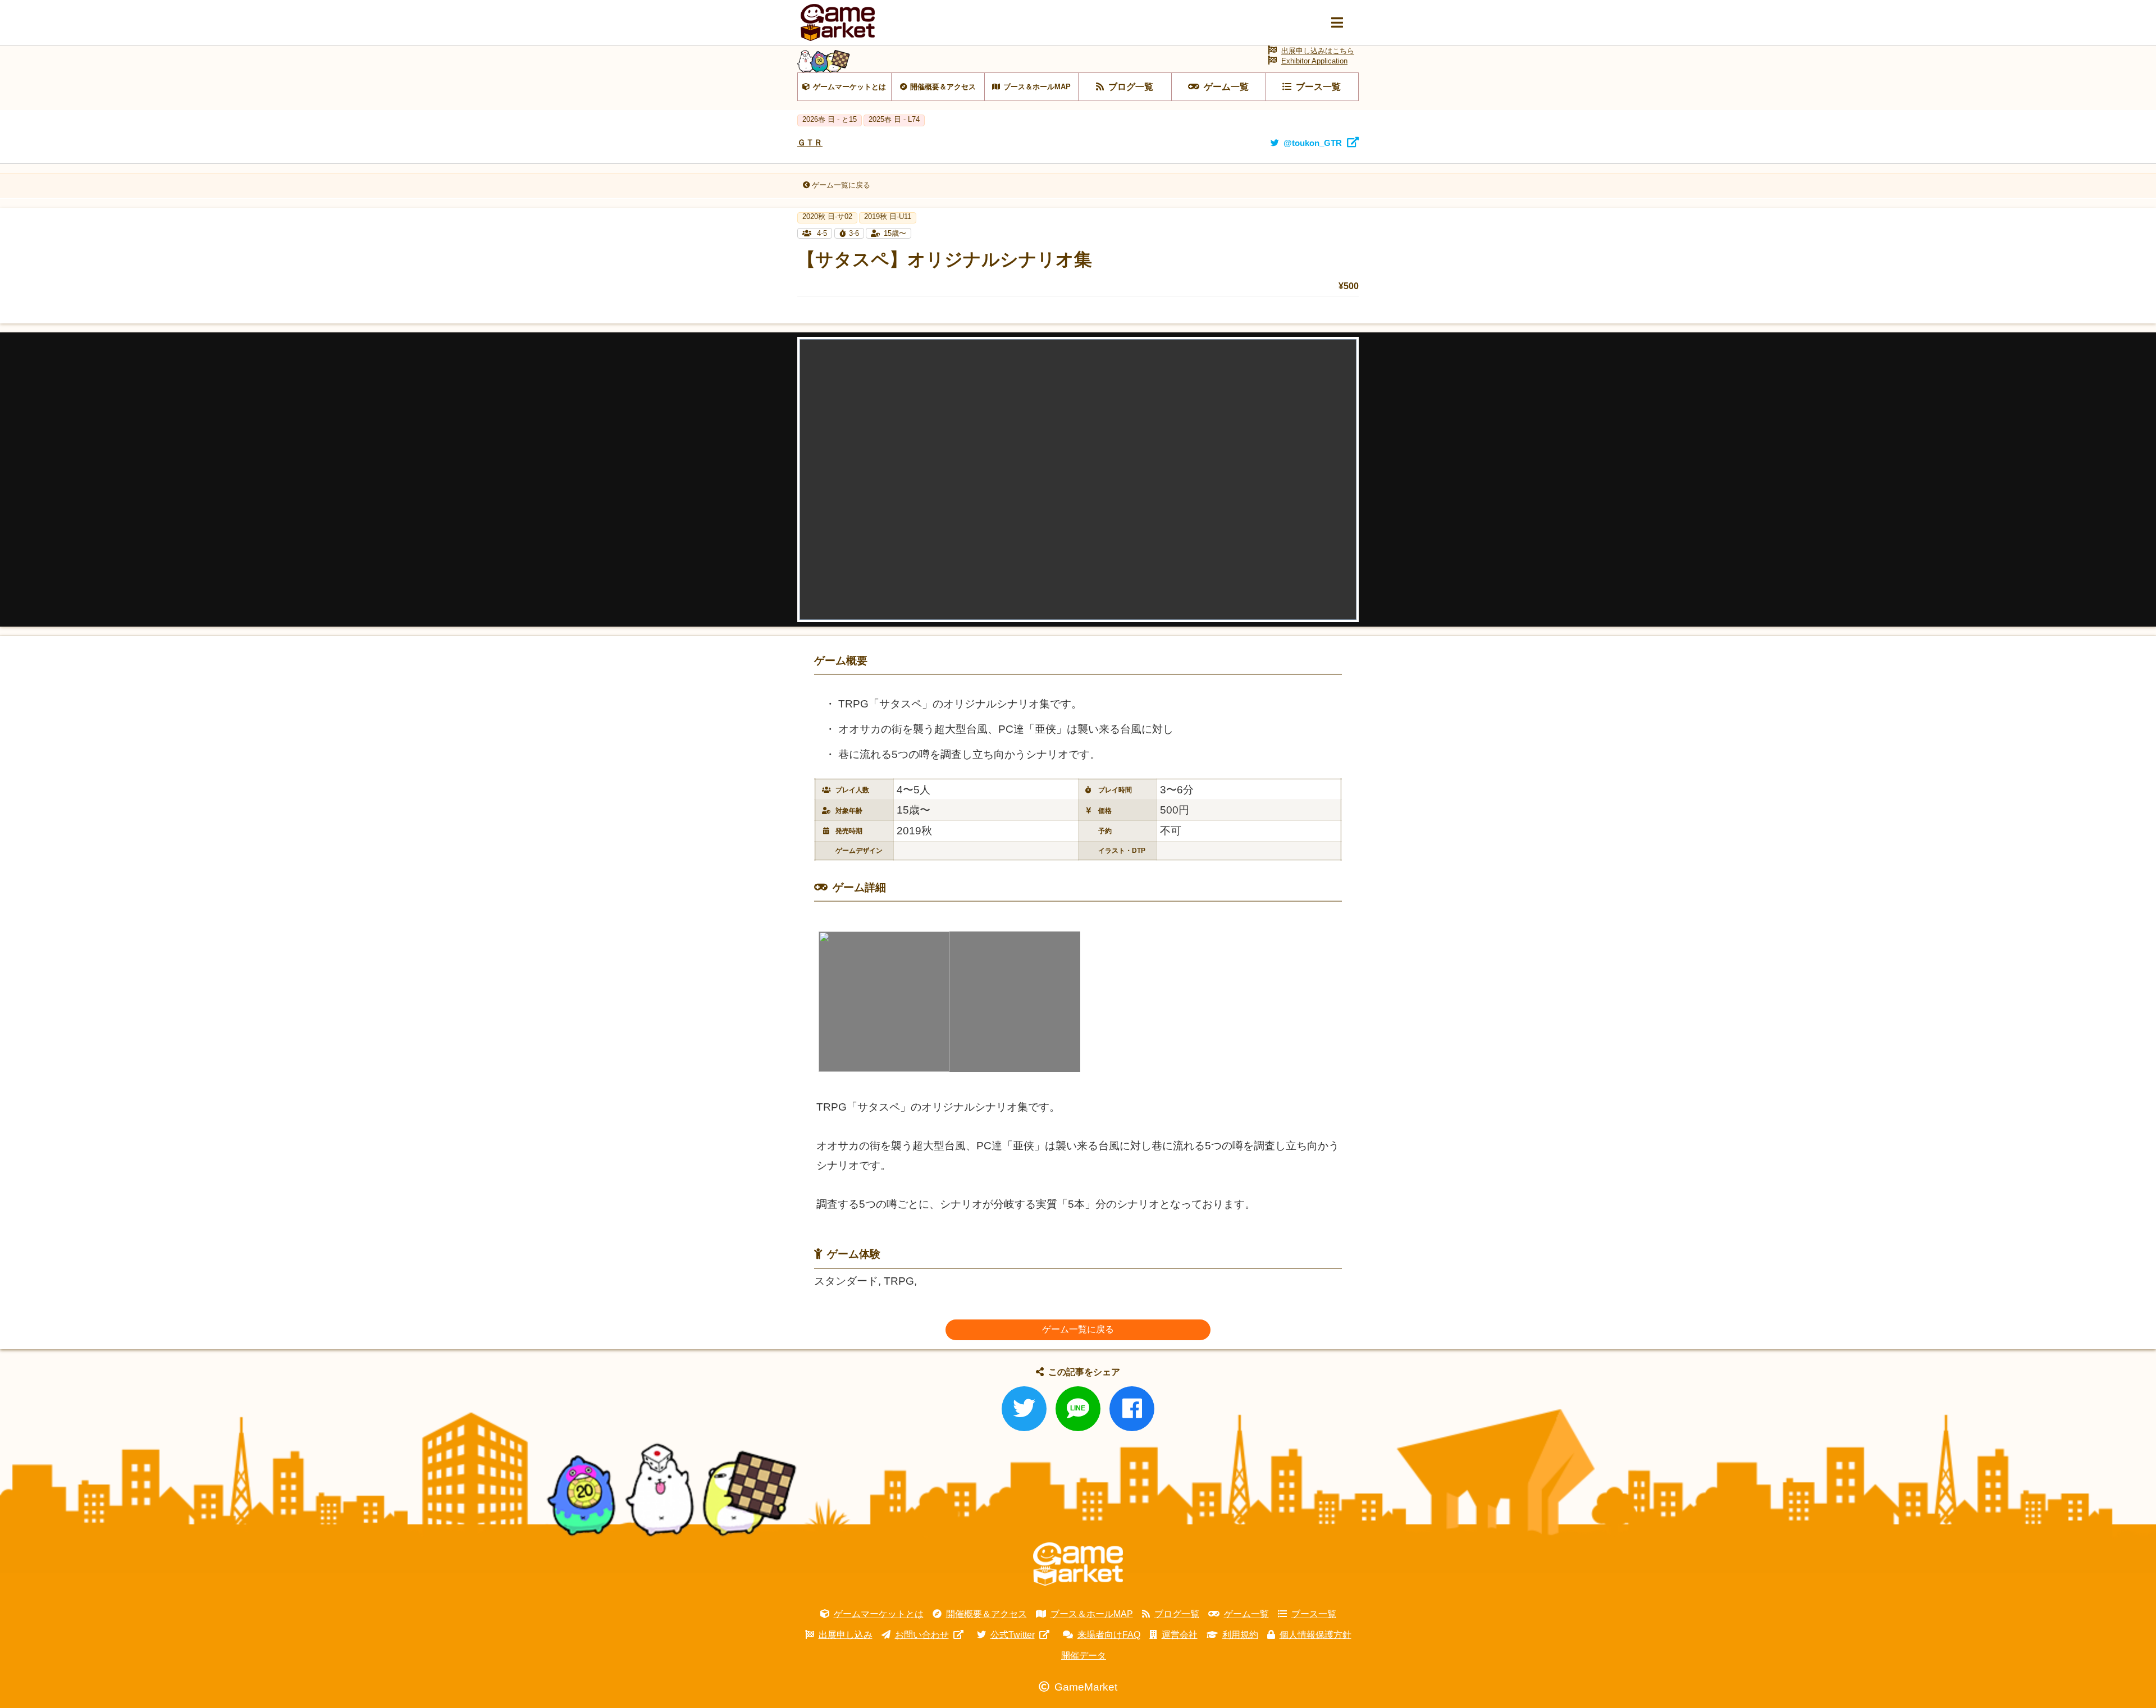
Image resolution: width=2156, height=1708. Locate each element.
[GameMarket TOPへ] (1078, 1564)
